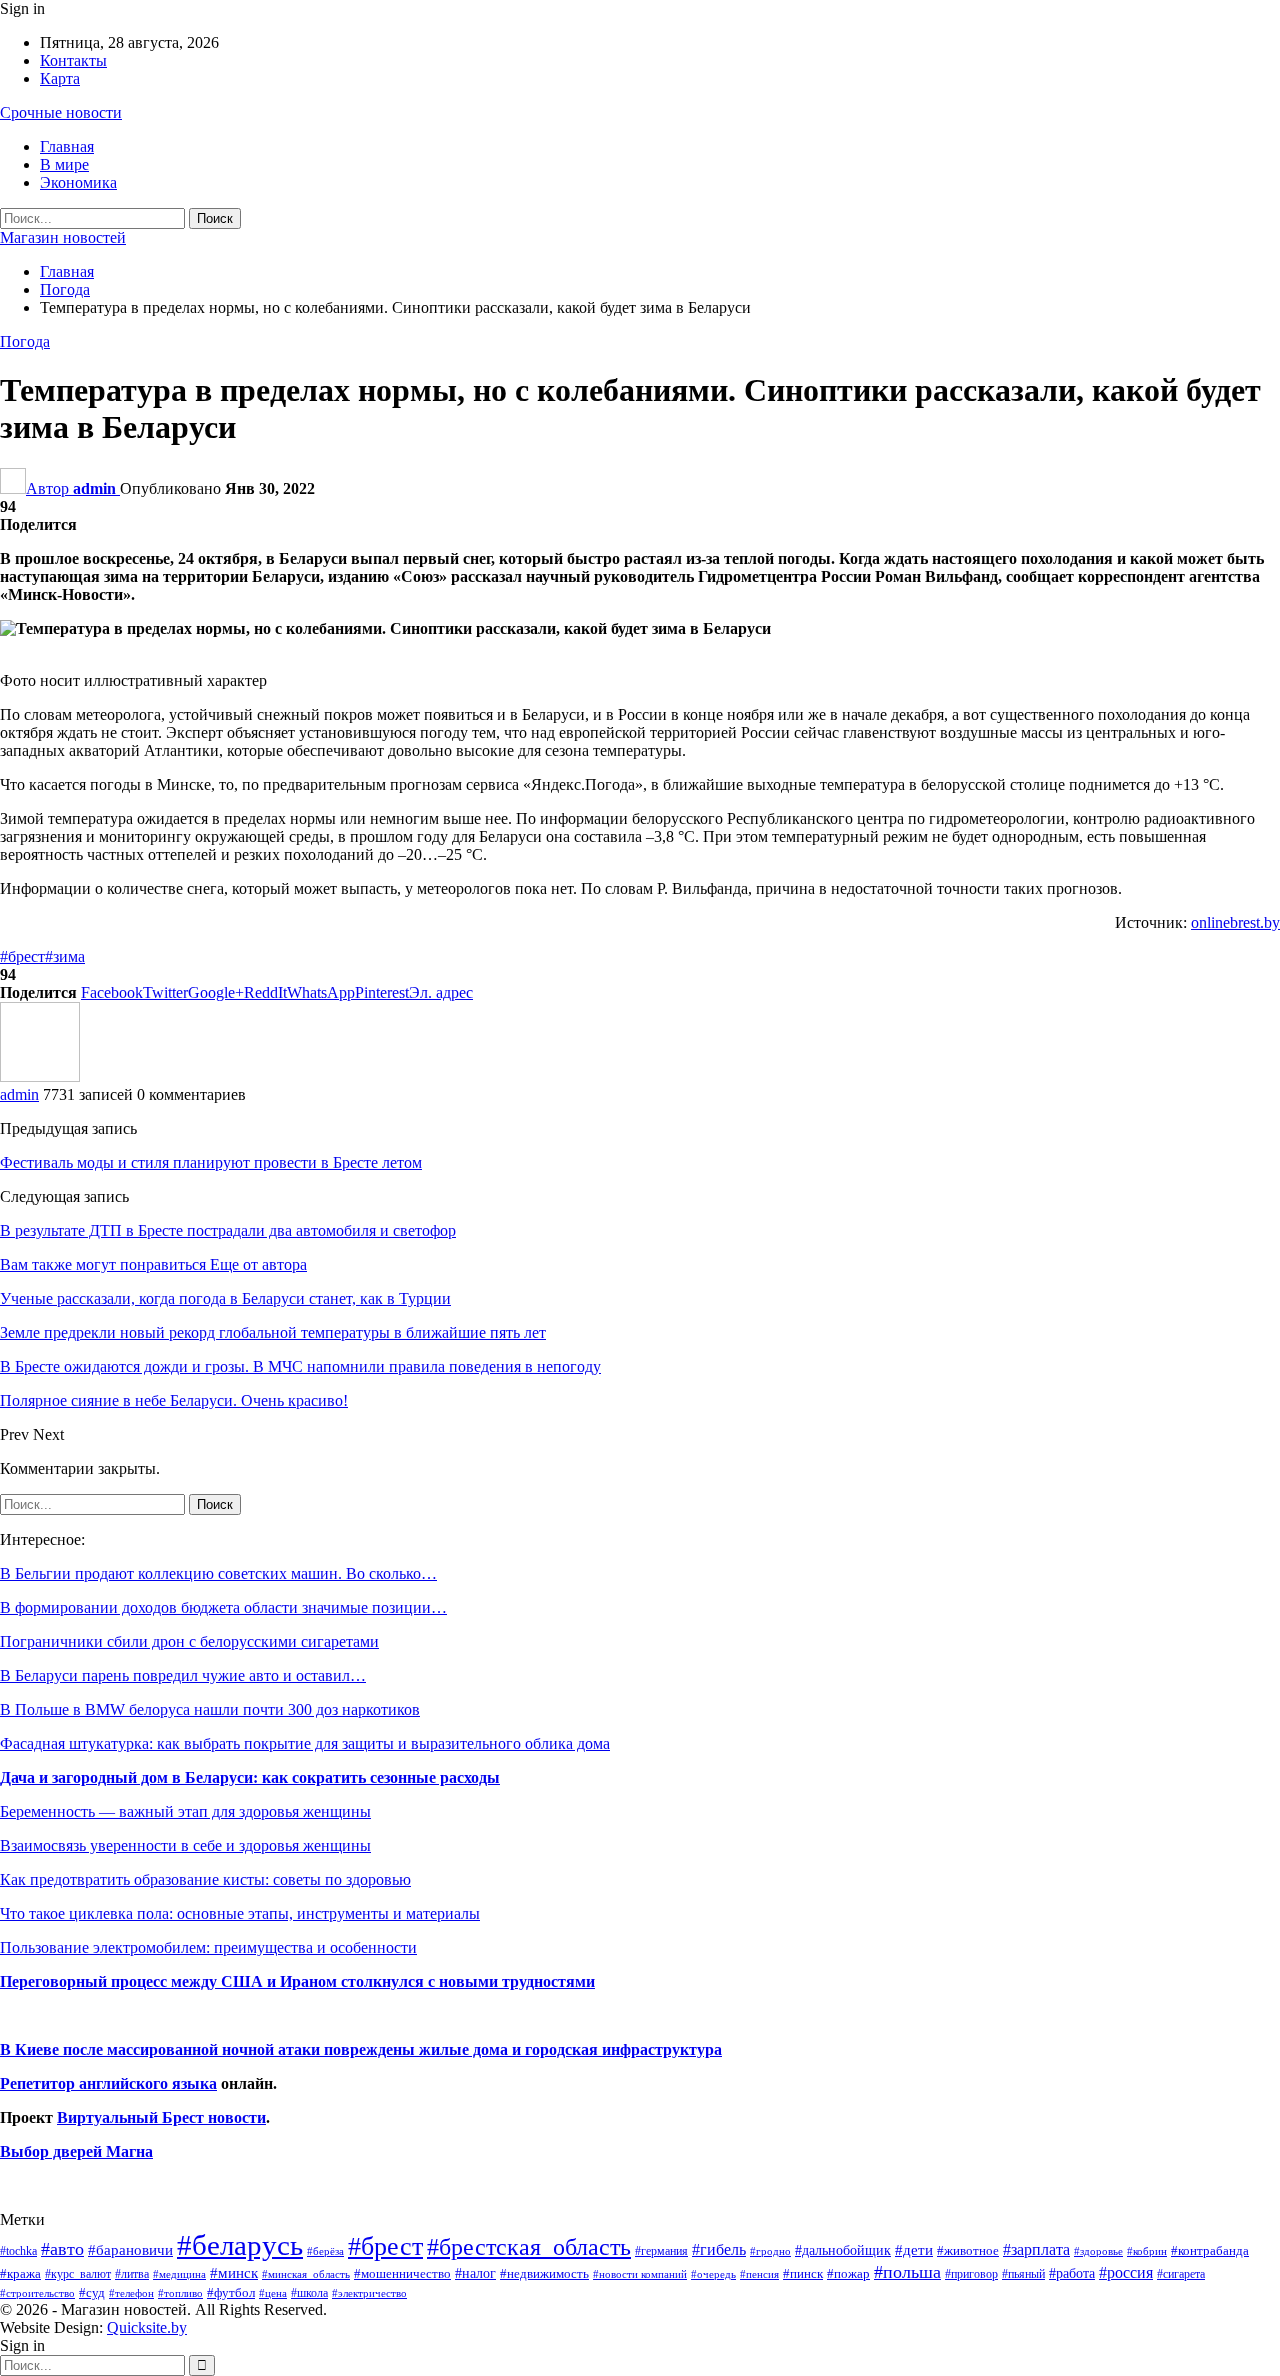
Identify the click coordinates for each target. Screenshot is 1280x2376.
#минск (234, 2272)
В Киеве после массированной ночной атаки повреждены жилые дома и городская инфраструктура (361, 2049)
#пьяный (1023, 2274)
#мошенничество (402, 2273)
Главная (67, 146)
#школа (309, 2293)
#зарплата (1036, 2249)
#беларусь (240, 2245)
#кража (20, 2273)
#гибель (719, 2249)
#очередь (713, 2274)
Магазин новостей (63, 237)
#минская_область (306, 2274)
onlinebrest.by (1235, 922)
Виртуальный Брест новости (161, 2117)
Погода (25, 341)
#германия (661, 2251)
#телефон (131, 2293)
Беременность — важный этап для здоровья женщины (185, 1811)
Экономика (78, 182)
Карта (60, 78)
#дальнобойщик (843, 2250)
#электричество (369, 2293)
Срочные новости (61, 112)
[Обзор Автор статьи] (40, 1076)
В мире (64, 164)
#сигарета (1181, 2274)
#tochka (18, 2251)
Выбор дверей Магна (76, 2151)
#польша (907, 2272)
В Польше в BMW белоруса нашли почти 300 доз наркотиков (210, 1709)
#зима (65, 956)
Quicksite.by (147, 2327)
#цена (273, 2293)
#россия (1126, 2272)
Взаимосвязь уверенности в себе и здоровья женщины (185, 1845)
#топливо (180, 2293)
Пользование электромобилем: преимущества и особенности (208, 1947)
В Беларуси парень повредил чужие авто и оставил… (183, 1675)
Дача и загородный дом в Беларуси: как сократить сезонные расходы (250, 1777)
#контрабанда (1210, 2250)
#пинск (803, 2274)
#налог (475, 2273)
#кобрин (1147, 2251)
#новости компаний (640, 2274)
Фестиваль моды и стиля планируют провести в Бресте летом (211, 1162)
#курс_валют (78, 2274)
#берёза (325, 2251)
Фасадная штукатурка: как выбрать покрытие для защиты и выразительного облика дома (305, 1743)
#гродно (770, 2251)
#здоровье (1098, 2251)
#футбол (231, 2292)
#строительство (37, 2293)
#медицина (179, 2274)
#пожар (848, 2273)
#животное (968, 2250)
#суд (92, 2292)
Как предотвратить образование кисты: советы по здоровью (205, 1879)
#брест (22, 956)
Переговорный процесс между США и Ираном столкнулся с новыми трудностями (297, 1981)
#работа (1072, 2273)
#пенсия (759, 2274)
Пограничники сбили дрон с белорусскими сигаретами (189, 1641)
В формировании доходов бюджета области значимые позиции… (223, 1607)
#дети (914, 2250)
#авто (62, 2249)
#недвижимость (544, 2273)
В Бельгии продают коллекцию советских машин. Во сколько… (218, 1573)
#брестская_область (529, 2246)
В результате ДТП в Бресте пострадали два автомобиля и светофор (228, 1230)
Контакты (73, 60)
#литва (132, 2274)
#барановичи (130, 2250)
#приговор (971, 2274)
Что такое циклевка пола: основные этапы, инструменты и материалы (240, 1913)
